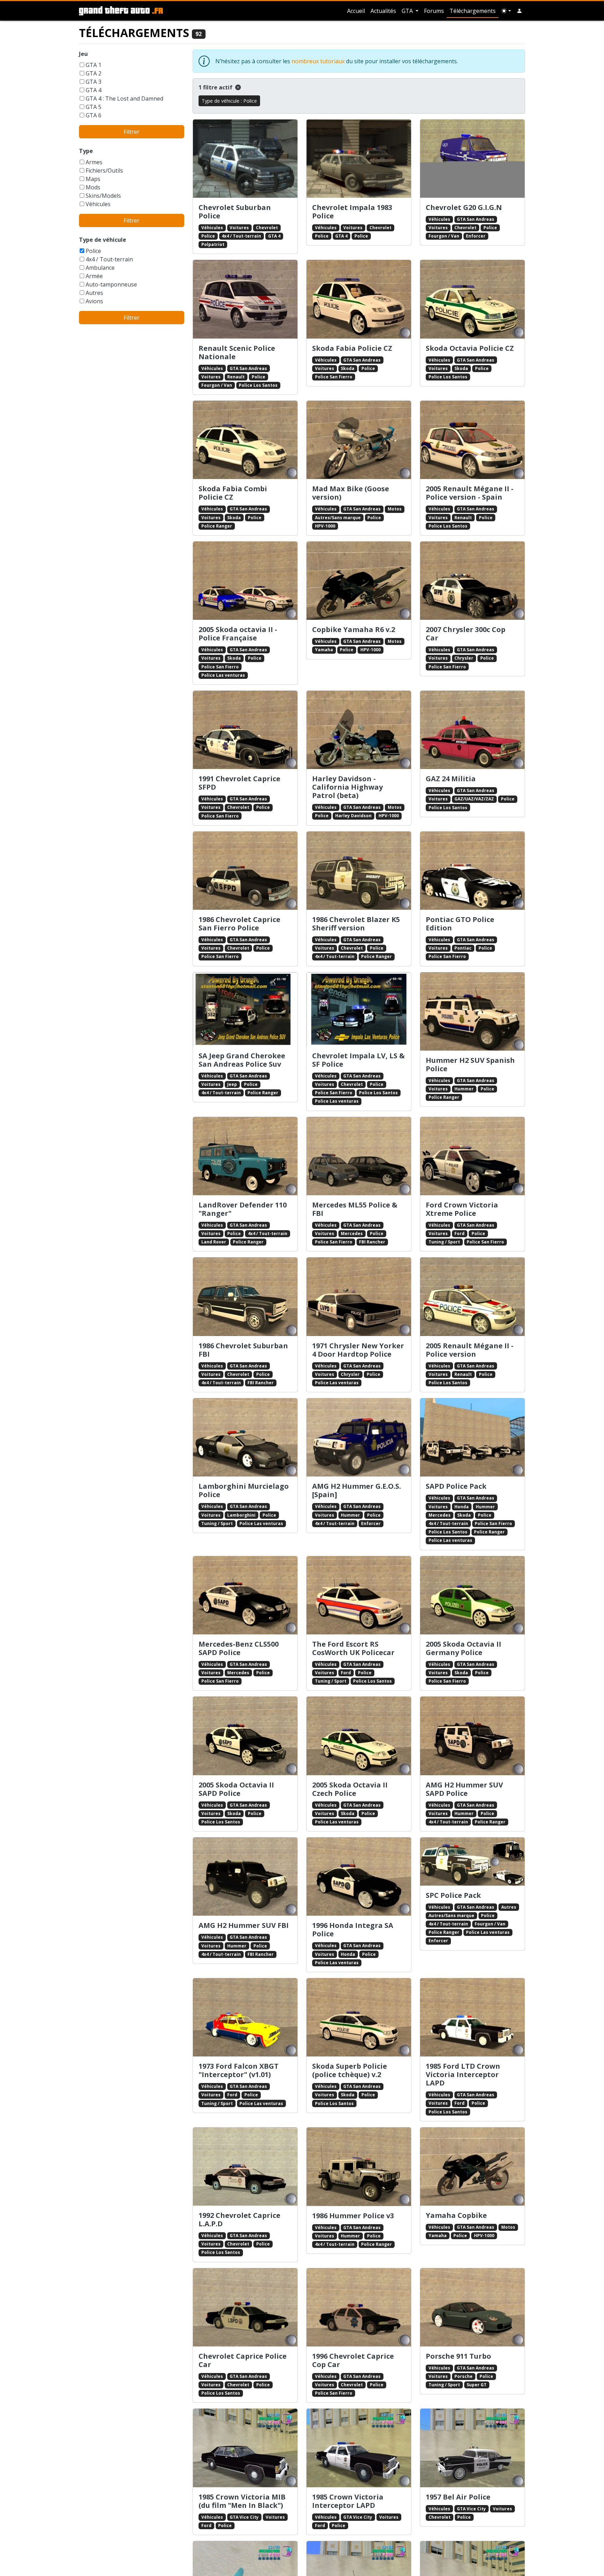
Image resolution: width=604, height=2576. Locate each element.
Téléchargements (473, 11)
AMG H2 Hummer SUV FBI (244, 1925)
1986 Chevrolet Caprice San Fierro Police (239, 924)
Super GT (477, 2385)
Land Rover (214, 1242)
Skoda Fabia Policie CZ (352, 348)
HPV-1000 (325, 526)
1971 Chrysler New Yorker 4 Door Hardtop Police (358, 1350)
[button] (519, 11)
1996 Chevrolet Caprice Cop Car (353, 2360)
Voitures (239, 228)
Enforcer (476, 236)
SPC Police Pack (453, 1895)
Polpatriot (213, 244)
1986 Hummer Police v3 (353, 2216)
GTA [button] (408, 11)
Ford (459, 1233)
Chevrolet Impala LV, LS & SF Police (358, 1060)
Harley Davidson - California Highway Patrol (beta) (347, 787)
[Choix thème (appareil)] (506, 11)
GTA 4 (94, 90)
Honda (462, 1507)
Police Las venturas (223, 675)
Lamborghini (241, 1515)
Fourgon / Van (444, 236)
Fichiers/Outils (104, 170)
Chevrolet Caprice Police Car (243, 2360)
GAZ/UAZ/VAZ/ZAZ (474, 799)
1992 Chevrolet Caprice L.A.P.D (239, 2219)
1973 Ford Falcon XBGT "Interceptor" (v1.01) (239, 2070)
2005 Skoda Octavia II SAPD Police (236, 1789)
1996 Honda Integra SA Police (353, 1929)
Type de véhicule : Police (229, 101)
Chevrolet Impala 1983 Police (352, 212)
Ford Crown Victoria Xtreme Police (462, 1209)
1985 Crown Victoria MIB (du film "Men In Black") (242, 2501)
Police (93, 251)
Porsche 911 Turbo (458, 2356)
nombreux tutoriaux (318, 61)
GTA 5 (94, 107)
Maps (93, 179)
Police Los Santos (258, 385)
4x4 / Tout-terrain (109, 259)
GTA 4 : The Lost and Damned (124, 99)
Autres (94, 293)
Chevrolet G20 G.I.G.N (464, 207)
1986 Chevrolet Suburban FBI (243, 1350)
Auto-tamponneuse (111, 284)
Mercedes (352, 1233)
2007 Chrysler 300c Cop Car (466, 634)
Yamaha (324, 650)
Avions (94, 301)
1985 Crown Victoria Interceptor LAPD (348, 2501)
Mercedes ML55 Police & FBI (355, 1209)
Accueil (356, 11)
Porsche (463, 2376)
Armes (94, 162)
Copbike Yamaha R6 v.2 (354, 629)
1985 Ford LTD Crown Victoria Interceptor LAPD (463, 2074)
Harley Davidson (353, 816)
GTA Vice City (244, 2517)
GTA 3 (94, 82)
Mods (93, 187)
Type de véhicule (103, 240)
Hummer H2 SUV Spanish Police (470, 1064)
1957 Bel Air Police (458, 2497)
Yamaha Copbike (456, 2215)
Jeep (232, 1084)
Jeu (83, 54)
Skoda (348, 368)
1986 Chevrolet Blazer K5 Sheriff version (356, 924)
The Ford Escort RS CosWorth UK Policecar (353, 1648)
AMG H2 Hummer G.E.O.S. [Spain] (357, 1490)
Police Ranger (217, 526)
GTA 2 (94, 73)
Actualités (383, 11)
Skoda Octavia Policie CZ (470, 348)
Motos (395, 509)
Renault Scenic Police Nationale (237, 352)
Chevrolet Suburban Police (235, 212)
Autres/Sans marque (338, 518)
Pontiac (463, 948)
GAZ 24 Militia (451, 779)
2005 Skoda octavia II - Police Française (238, 634)
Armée (94, 276)
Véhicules (98, 204)
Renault (236, 377)
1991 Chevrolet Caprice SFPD (239, 783)
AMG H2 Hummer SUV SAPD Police (464, 1789)
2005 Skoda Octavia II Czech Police (350, 1789)
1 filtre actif (216, 87)
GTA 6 (94, 115)
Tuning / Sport (444, 1242)
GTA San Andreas (476, 219)
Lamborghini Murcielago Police (244, 1490)
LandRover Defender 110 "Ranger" (243, 1209)
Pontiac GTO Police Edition (460, 924)
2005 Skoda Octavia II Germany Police (463, 1648)
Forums (434, 11)
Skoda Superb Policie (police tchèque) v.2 (350, 2070)
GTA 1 (94, 65)
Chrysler (464, 658)
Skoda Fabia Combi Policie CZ (233, 493)
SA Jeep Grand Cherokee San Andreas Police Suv (242, 1060)
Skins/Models (103, 196)
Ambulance (100, 268)
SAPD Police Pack (456, 1486)
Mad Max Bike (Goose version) (351, 493)
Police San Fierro (334, 377)
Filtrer (132, 132)
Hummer (464, 1089)
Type (86, 151)
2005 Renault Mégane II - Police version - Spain (470, 493)
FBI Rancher (372, 1242)
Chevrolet (267, 228)
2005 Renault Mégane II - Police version (470, 1350)
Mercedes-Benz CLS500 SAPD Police (239, 1648)
